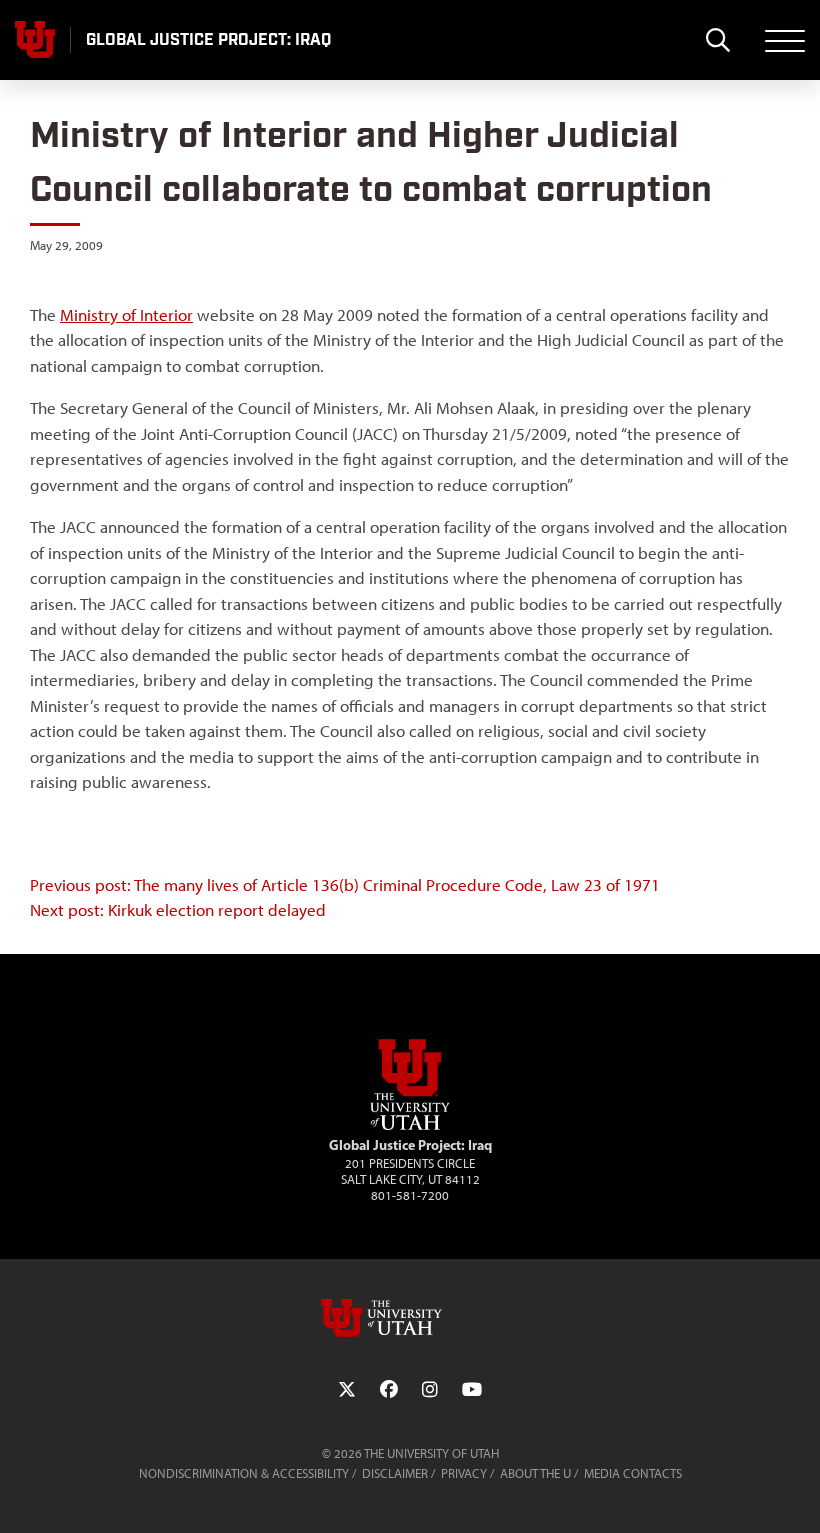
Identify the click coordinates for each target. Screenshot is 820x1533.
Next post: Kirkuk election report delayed (178, 910)
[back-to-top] (796, 1493)
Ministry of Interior (126, 315)
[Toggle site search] (717, 40)
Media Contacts (633, 1473)
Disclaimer (395, 1473)
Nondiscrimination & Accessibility (244, 1473)
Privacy (464, 1473)
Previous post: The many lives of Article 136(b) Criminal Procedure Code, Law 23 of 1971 (345, 885)
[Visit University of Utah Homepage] (35, 40)
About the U (535, 1473)
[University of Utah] (410, 1318)
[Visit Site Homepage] (410, 1126)
